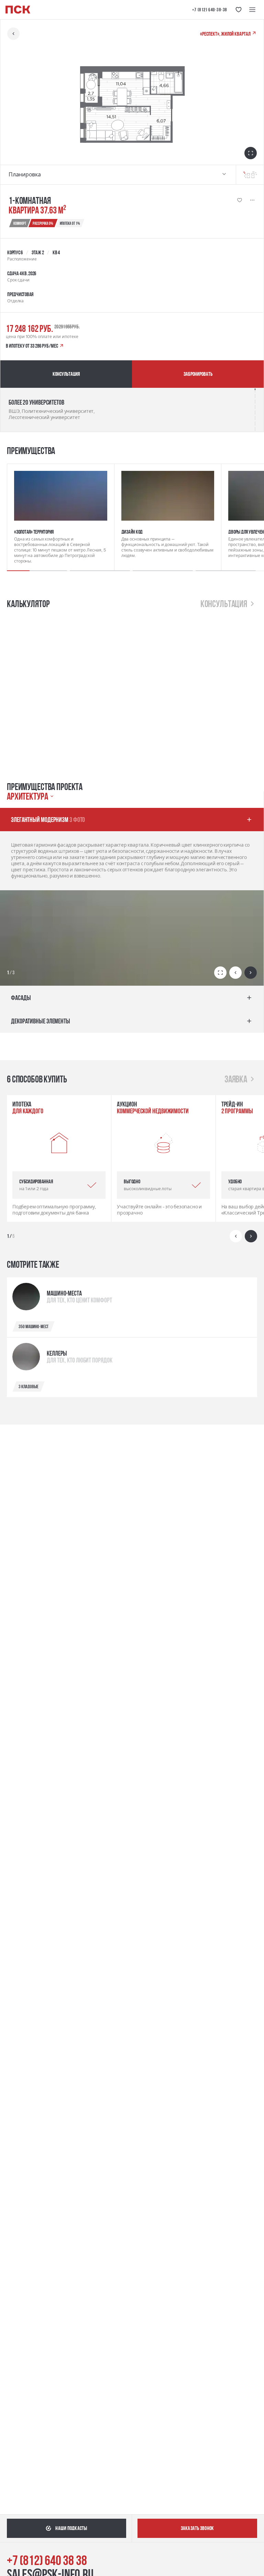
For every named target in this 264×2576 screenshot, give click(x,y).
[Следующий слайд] (251, 973)
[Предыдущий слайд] (235, 973)
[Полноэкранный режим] (220, 973)
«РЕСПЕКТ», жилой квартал (226, 34)
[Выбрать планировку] (224, 175)
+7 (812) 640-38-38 (210, 10)
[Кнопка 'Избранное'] (239, 10)
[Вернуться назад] (13, 34)
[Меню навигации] (252, 10)
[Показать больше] (252, 200)
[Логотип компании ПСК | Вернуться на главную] (18, 10)
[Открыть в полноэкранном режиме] (251, 153)
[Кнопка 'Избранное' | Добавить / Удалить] (240, 200)
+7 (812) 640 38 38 (47, 2560)
